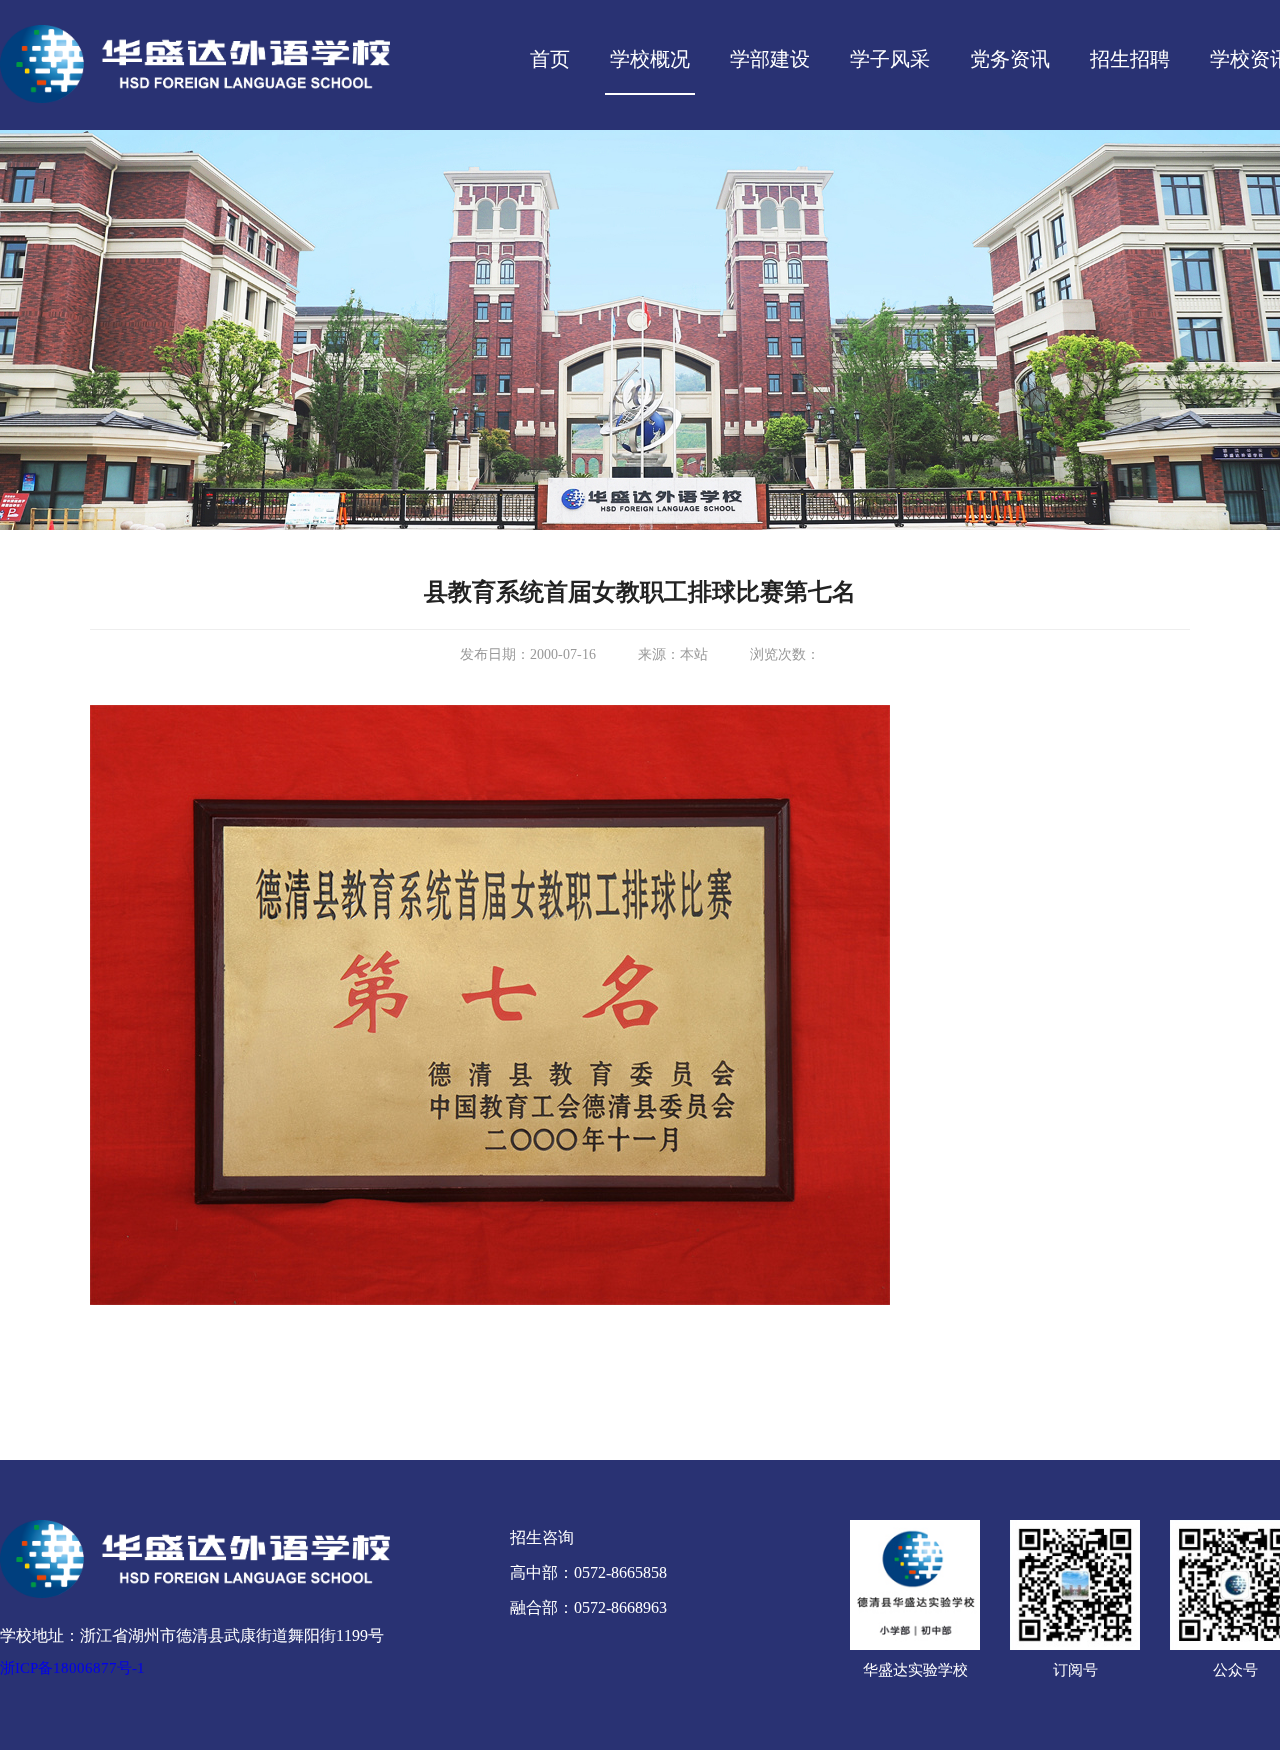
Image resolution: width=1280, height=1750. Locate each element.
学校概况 (650, 59)
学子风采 (890, 59)
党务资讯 (1010, 59)
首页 (550, 59)
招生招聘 (1130, 59)
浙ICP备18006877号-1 (72, 1668)
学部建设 (770, 59)
